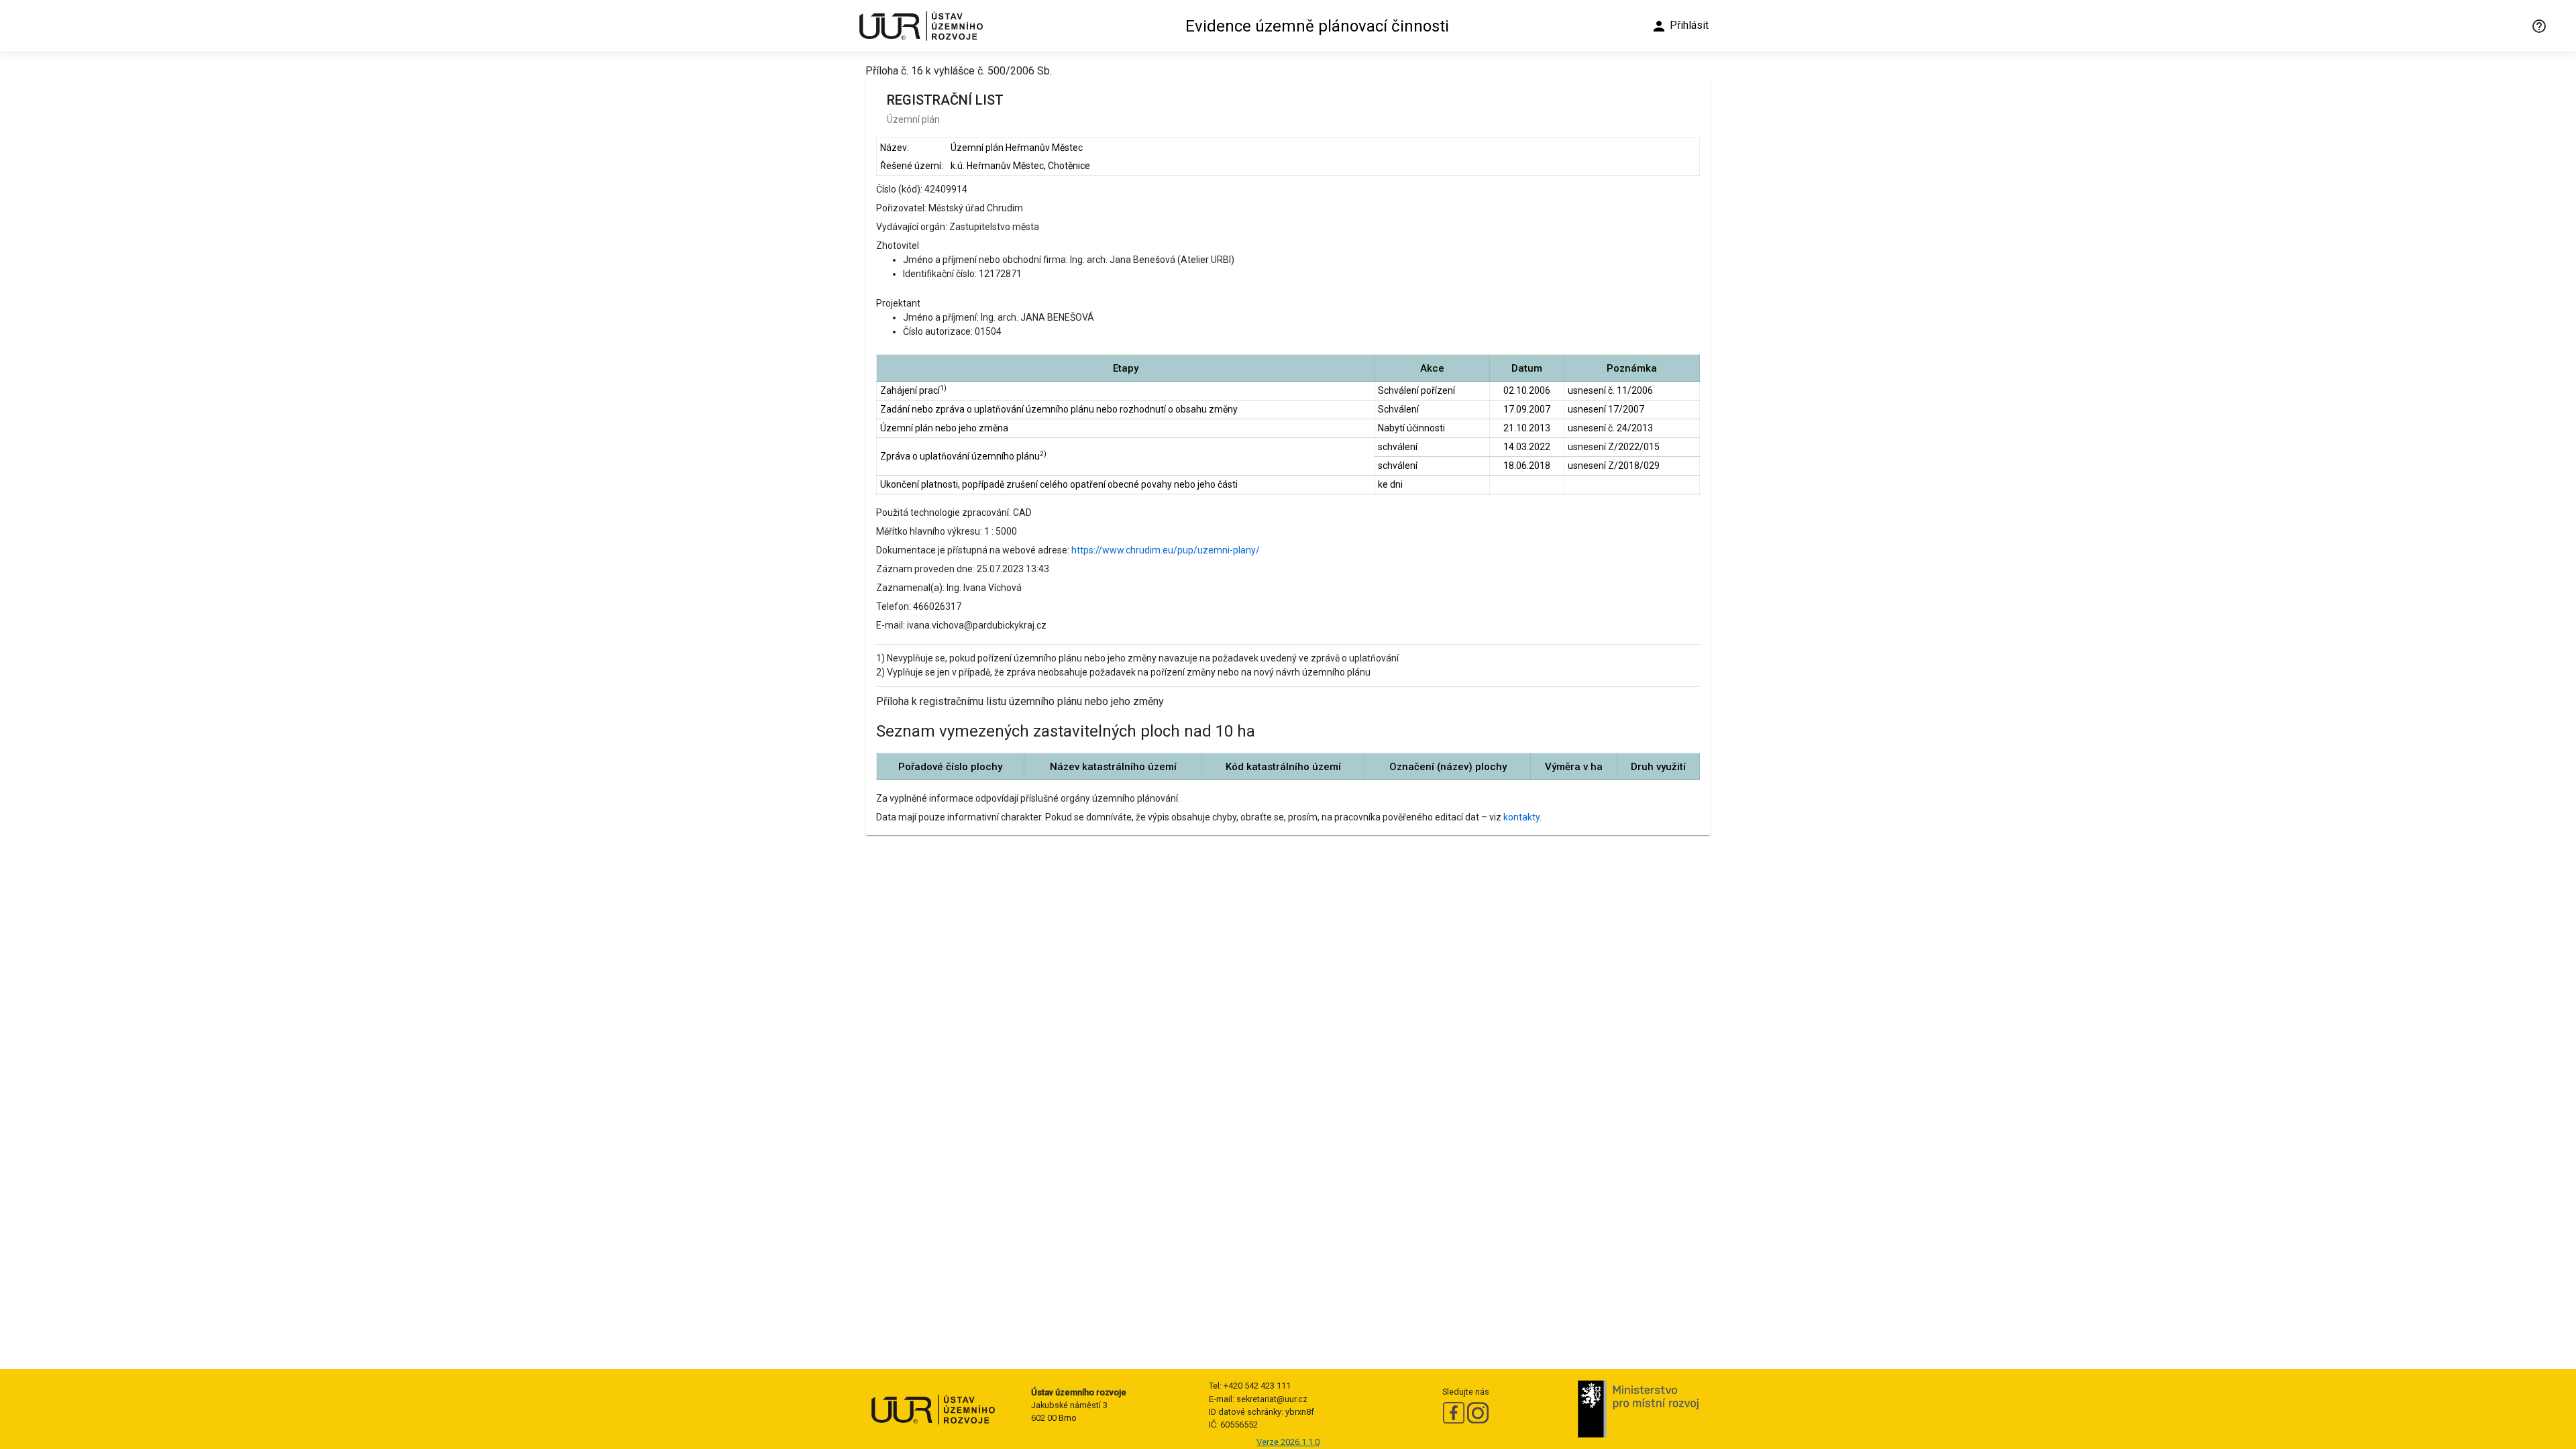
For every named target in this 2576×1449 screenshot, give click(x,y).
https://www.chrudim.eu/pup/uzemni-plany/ (1166, 550)
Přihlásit (1680, 26)
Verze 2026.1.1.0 (1288, 1442)
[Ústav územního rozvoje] (920, 26)
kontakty (1521, 817)
